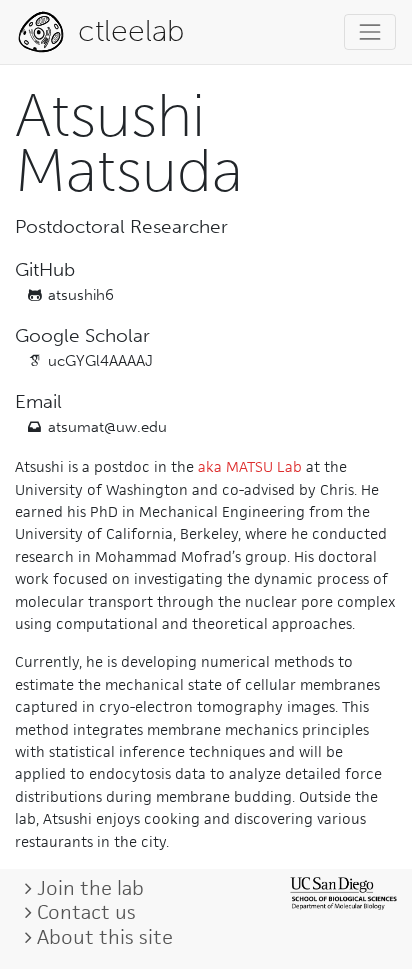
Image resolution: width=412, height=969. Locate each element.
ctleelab (127, 31)
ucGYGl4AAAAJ (100, 361)
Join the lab (90, 888)
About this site (105, 937)
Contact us (86, 912)
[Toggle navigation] (370, 32)
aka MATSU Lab (250, 466)
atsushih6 (81, 295)
